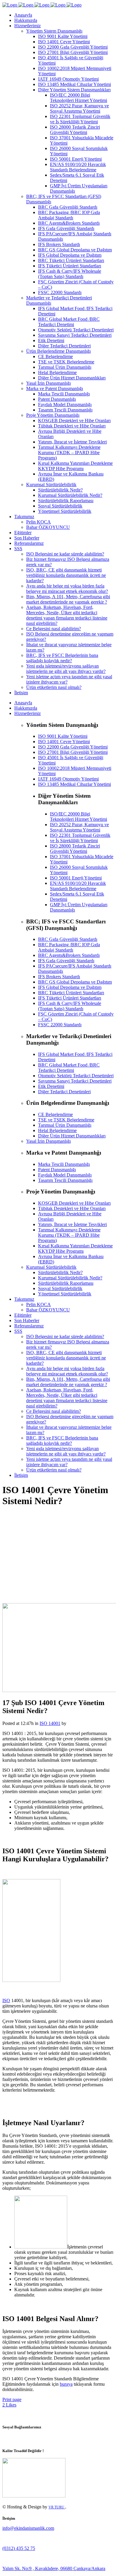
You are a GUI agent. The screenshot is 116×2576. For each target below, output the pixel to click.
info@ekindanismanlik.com (28, 2528)
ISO (6, 2000)
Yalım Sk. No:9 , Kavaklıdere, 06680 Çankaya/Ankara (54, 2568)
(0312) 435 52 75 (19, 2548)
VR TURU (57, 2507)
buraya (66, 2384)
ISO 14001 (50, 1723)
